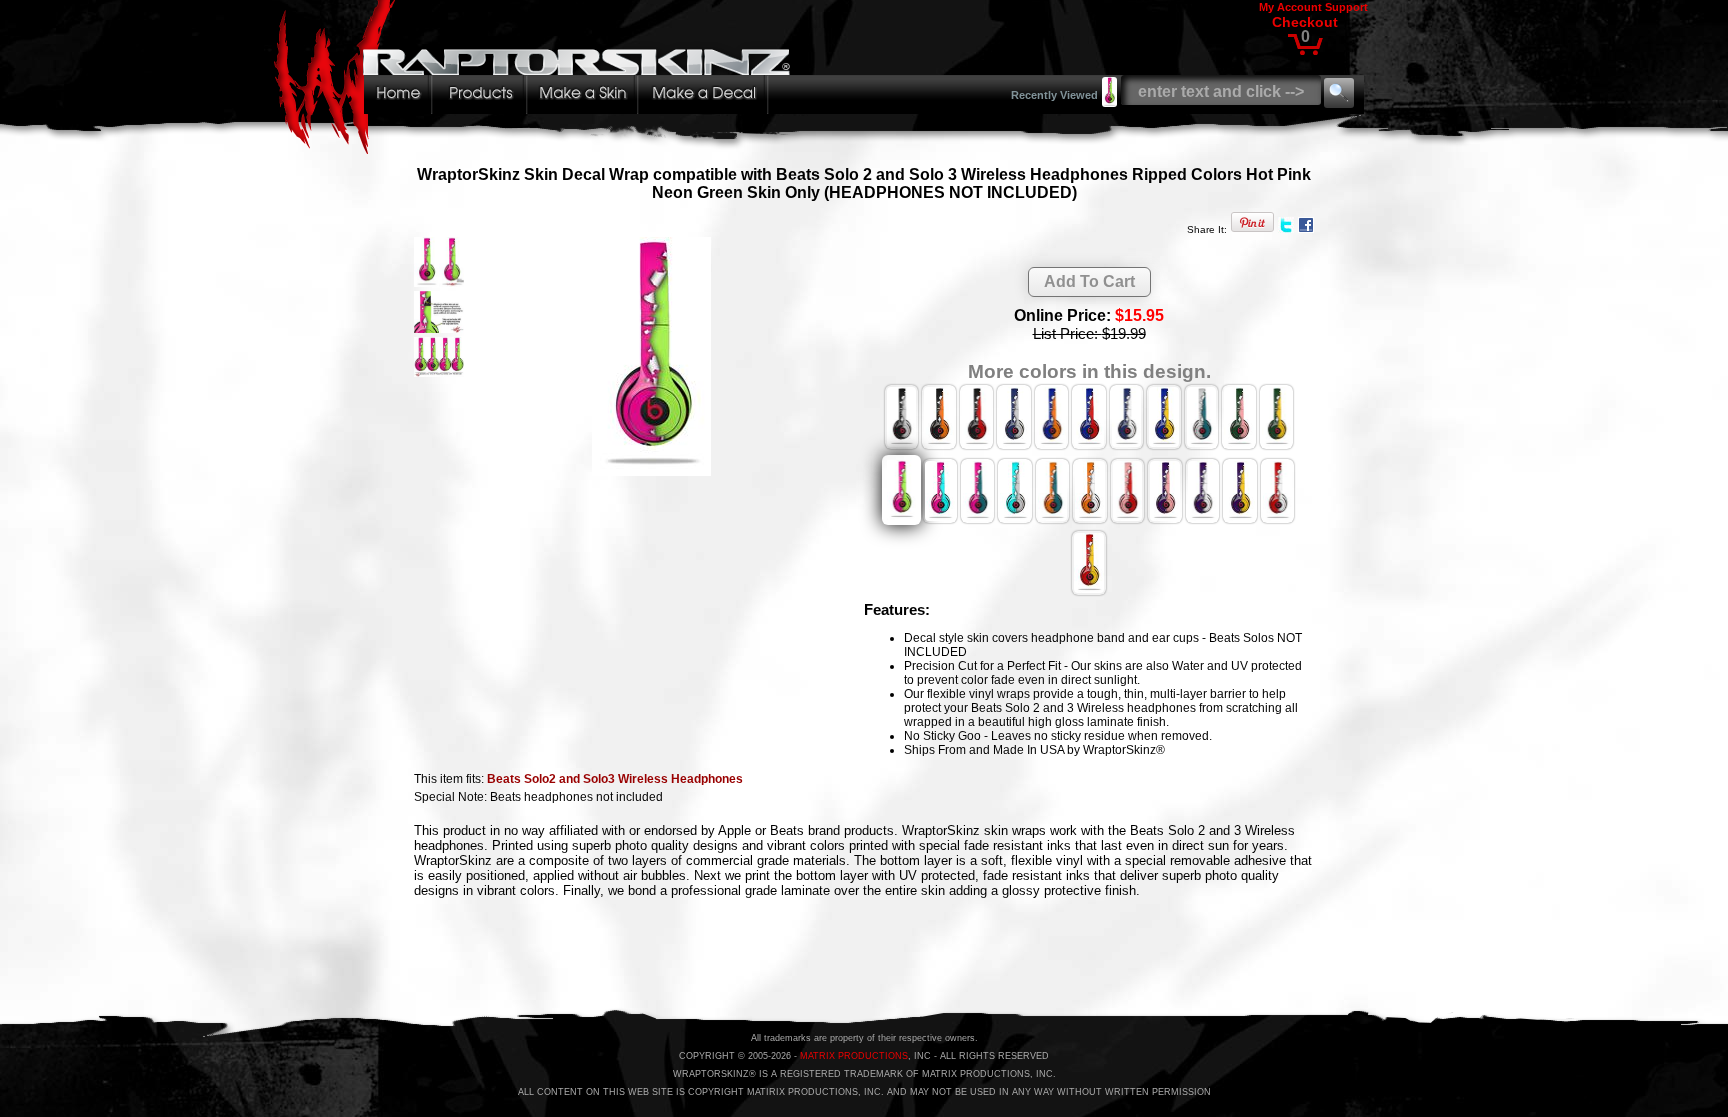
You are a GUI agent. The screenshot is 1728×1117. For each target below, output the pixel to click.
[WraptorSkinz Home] (537, 148)
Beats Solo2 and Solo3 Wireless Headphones (615, 779)
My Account (1290, 7)
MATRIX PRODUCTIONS (854, 1056)
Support (1346, 7)
